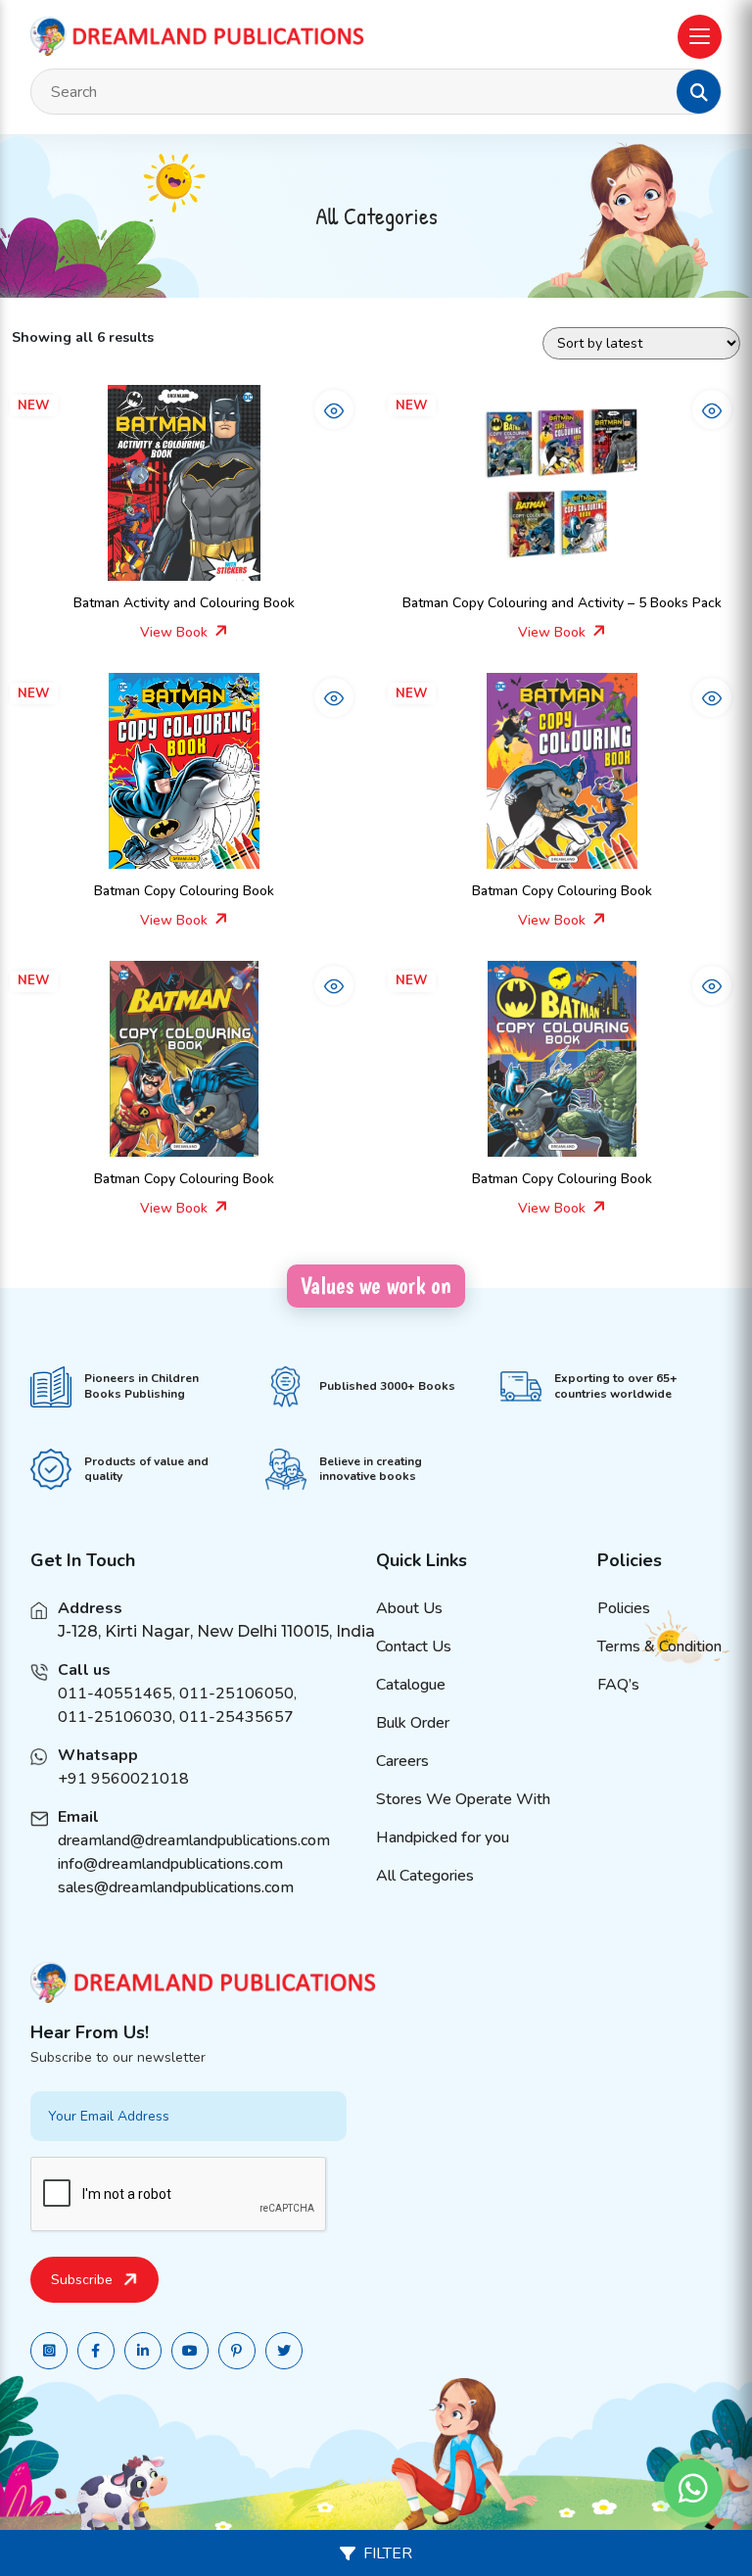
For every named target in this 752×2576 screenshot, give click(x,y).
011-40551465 (115, 1693)
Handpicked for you (443, 1837)
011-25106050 (236, 1693)
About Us (409, 1608)
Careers (402, 1761)
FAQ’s (618, 1685)
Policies (624, 1608)
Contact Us (414, 1646)
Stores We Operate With (463, 1799)
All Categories (425, 1876)
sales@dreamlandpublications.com (176, 1887)
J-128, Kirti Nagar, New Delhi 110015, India (216, 1631)
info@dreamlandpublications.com (170, 1864)
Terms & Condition (659, 1646)
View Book (176, 632)
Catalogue (411, 1685)
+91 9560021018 (123, 1779)
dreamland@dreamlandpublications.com (194, 1840)
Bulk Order (413, 1723)
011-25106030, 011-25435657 (176, 1717)
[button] (699, 92)
